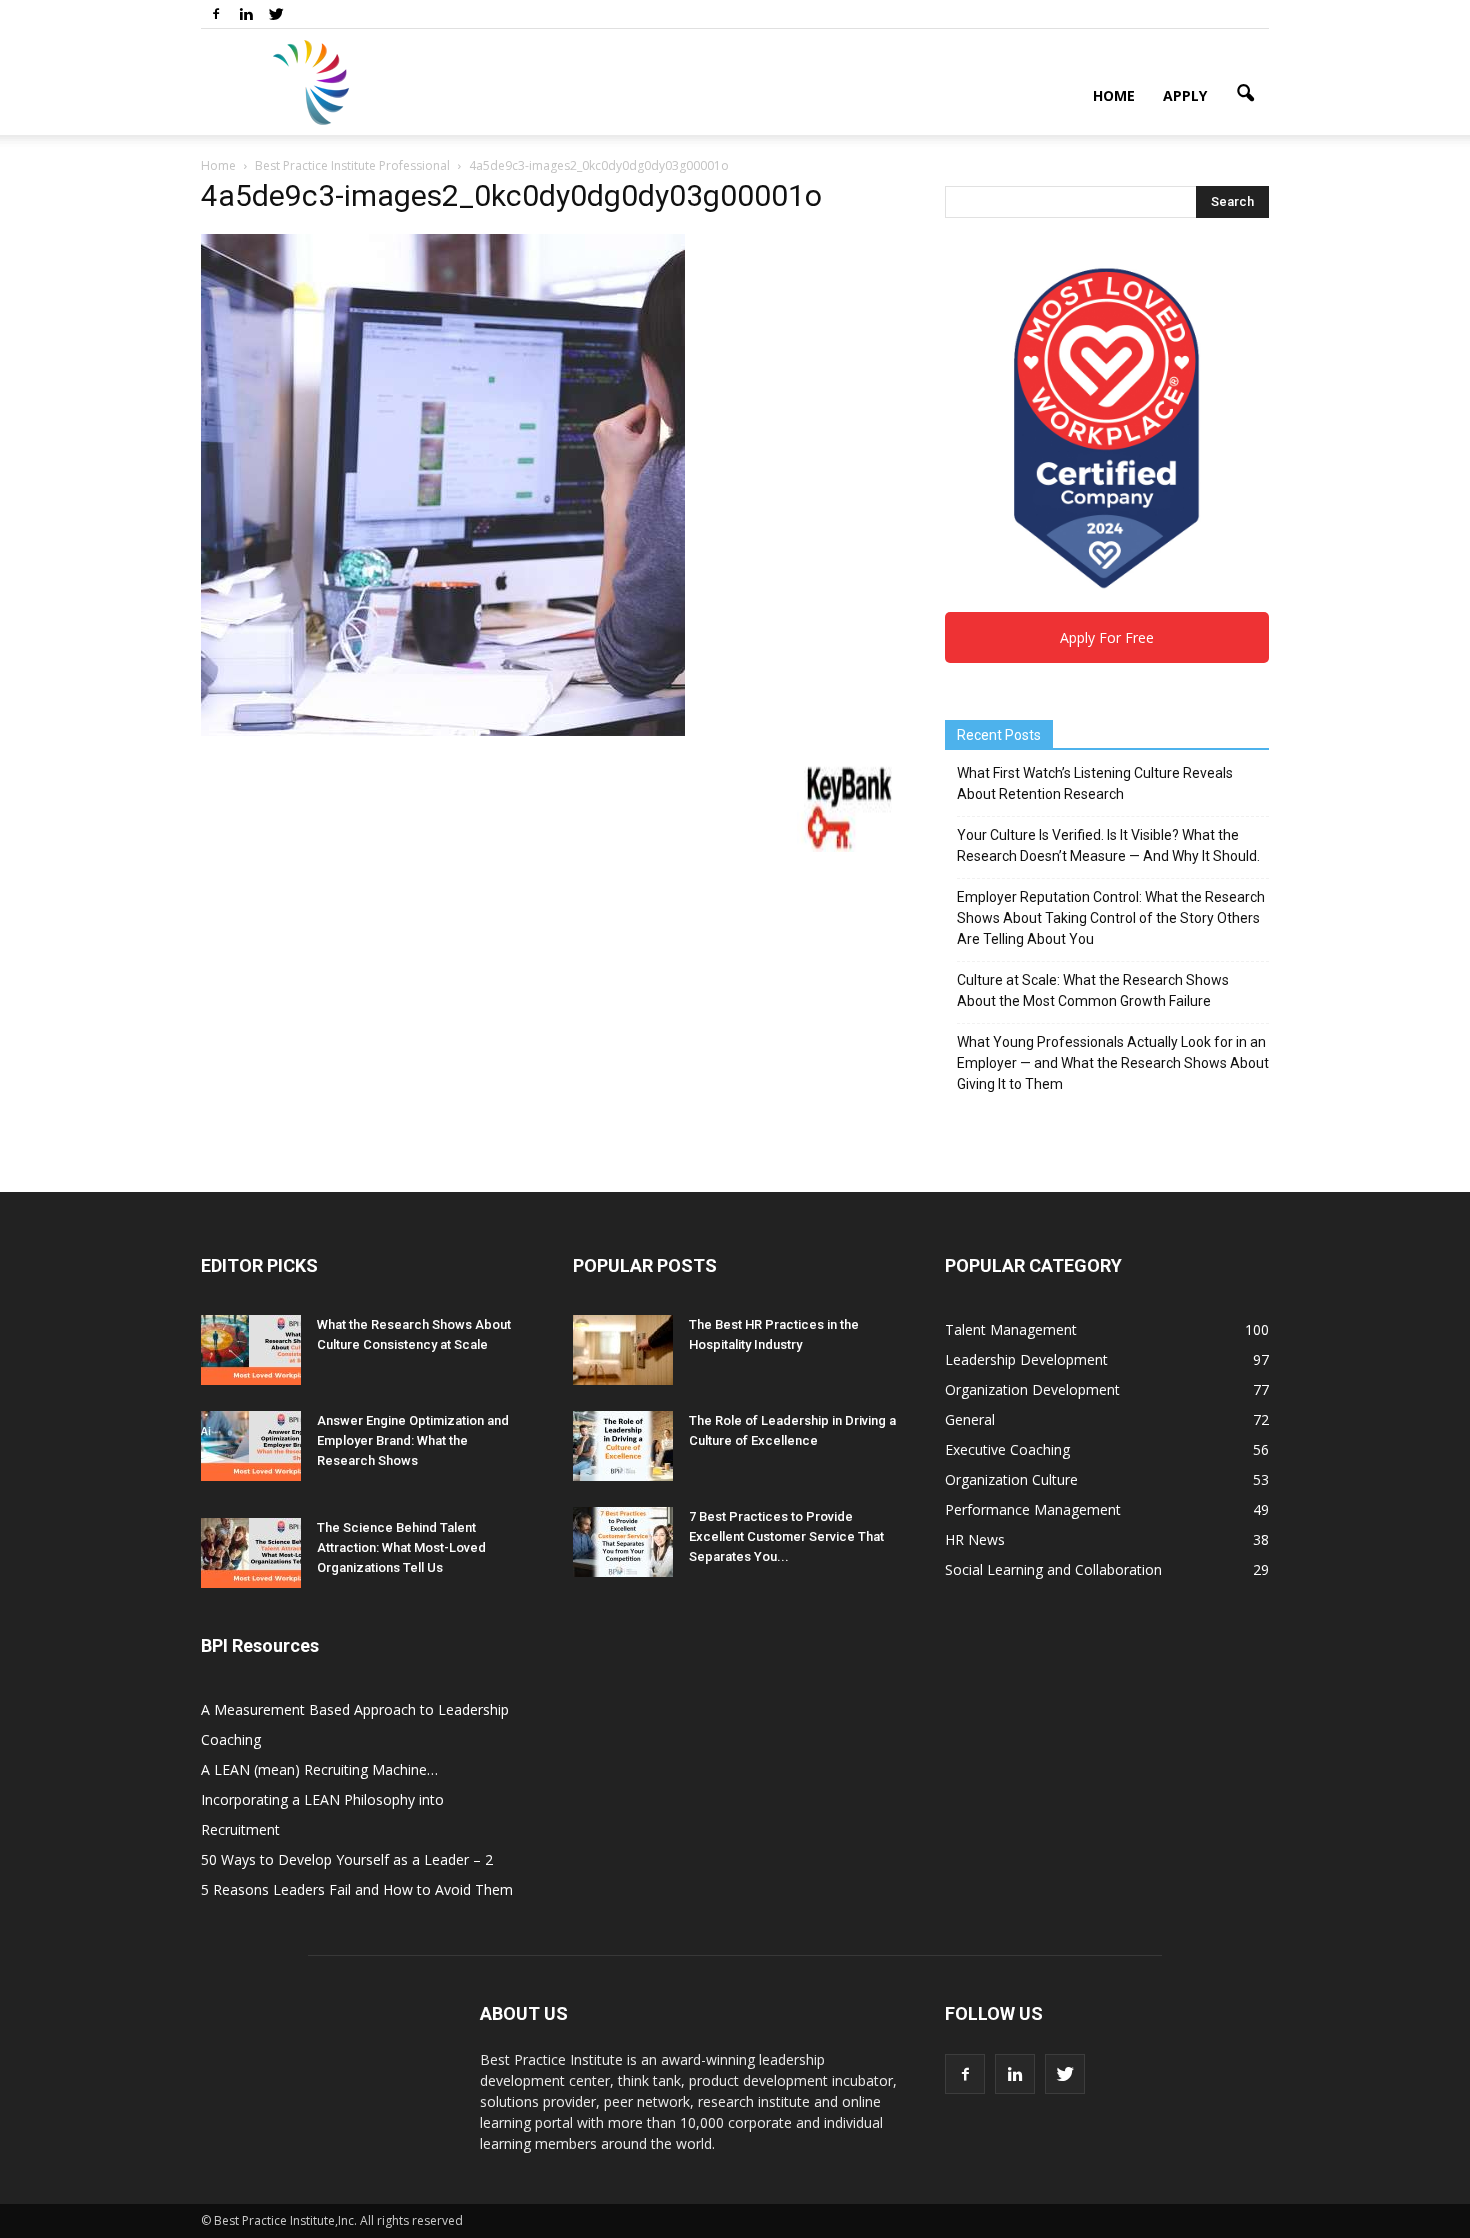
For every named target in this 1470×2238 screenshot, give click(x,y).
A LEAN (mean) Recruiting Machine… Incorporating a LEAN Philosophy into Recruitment (322, 1799)
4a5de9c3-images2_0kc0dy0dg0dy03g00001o (511, 195)
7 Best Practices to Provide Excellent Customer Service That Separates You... (786, 1536)
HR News (975, 1539)
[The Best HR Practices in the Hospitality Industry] (623, 1350)
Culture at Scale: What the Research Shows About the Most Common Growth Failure (1093, 990)
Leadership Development (1026, 1359)
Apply (1185, 95)
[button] (1245, 94)
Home (1114, 95)
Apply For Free (1107, 637)
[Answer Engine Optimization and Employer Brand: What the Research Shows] (251, 1446)
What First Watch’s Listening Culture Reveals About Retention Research (1095, 783)
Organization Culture (1011, 1479)
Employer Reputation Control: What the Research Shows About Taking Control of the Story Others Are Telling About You (1111, 918)
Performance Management (1033, 1509)
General (970, 1419)
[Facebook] (216, 14)
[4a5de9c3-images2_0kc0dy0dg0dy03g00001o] (443, 731)
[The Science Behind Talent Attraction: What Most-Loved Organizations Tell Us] (251, 1553)
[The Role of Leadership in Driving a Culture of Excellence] (623, 1446)
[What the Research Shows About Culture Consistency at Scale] (251, 1350)
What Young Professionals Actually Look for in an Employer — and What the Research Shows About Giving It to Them (1113, 1063)
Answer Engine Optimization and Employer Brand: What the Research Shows (413, 1440)
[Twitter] (276, 14)
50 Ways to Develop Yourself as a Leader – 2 (347, 1859)
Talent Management (1011, 1329)
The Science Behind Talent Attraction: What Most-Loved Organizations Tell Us (401, 1547)
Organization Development (1032, 1389)
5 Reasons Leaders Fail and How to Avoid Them (357, 1889)
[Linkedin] (246, 14)
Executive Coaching (1007, 1449)
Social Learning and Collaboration (1053, 1569)
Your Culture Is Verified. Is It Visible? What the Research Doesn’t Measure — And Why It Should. (1108, 845)
